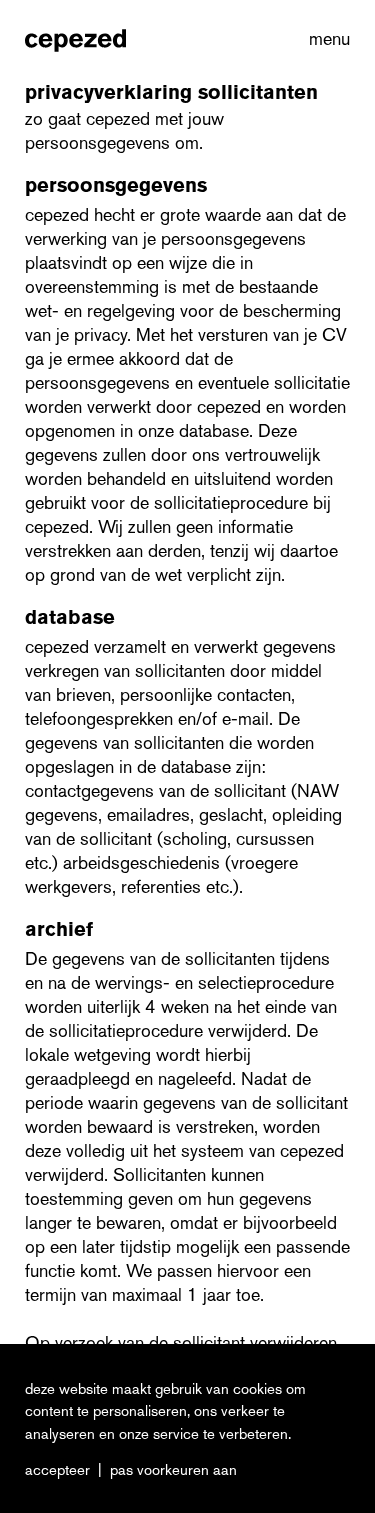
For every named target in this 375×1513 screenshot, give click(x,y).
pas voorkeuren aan (173, 1470)
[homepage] (75, 39)
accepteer (57, 1470)
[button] (325, 39)
